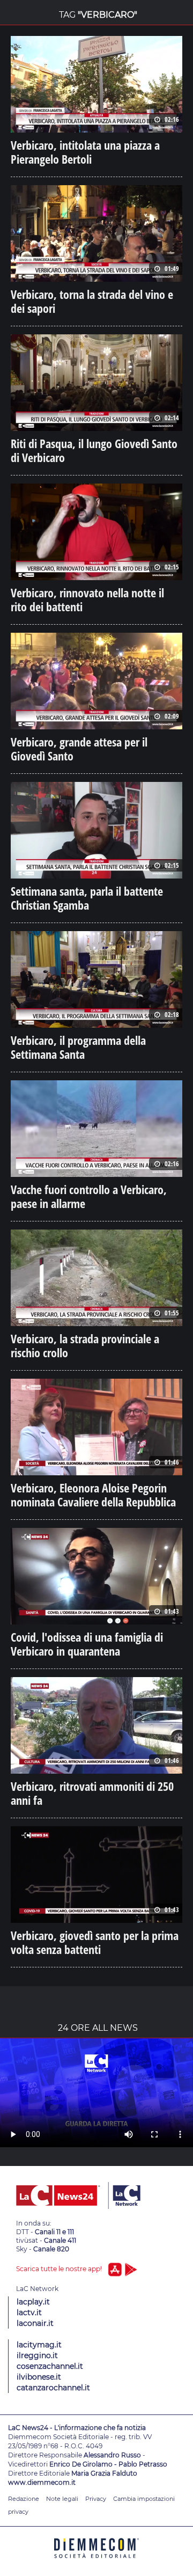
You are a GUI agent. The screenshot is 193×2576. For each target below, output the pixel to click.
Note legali (62, 2499)
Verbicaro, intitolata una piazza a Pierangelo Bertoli (85, 152)
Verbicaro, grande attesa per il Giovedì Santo (79, 749)
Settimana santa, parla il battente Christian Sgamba (87, 898)
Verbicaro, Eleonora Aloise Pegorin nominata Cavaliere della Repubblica (93, 1495)
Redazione (24, 2499)
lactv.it (29, 2312)
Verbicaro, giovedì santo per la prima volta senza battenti (95, 1942)
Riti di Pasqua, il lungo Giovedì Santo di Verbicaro (94, 450)
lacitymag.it (39, 2345)
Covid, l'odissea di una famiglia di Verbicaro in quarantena (87, 1644)
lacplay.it (33, 2302)
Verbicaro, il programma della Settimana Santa (78, 1047)
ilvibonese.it (39, 2377)
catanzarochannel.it (53, 2388)
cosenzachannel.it (50, 2366)
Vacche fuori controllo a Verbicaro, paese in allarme (89, 1196)
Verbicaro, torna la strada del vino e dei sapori (92, 301)
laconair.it (35, 2323)
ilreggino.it (37, 2355)
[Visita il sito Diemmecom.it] (96, 2562)
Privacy (96, 2499)
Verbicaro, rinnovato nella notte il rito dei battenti (87, 599)
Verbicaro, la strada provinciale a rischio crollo (85, 1345)
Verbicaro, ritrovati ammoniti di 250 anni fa (92, 1793)
